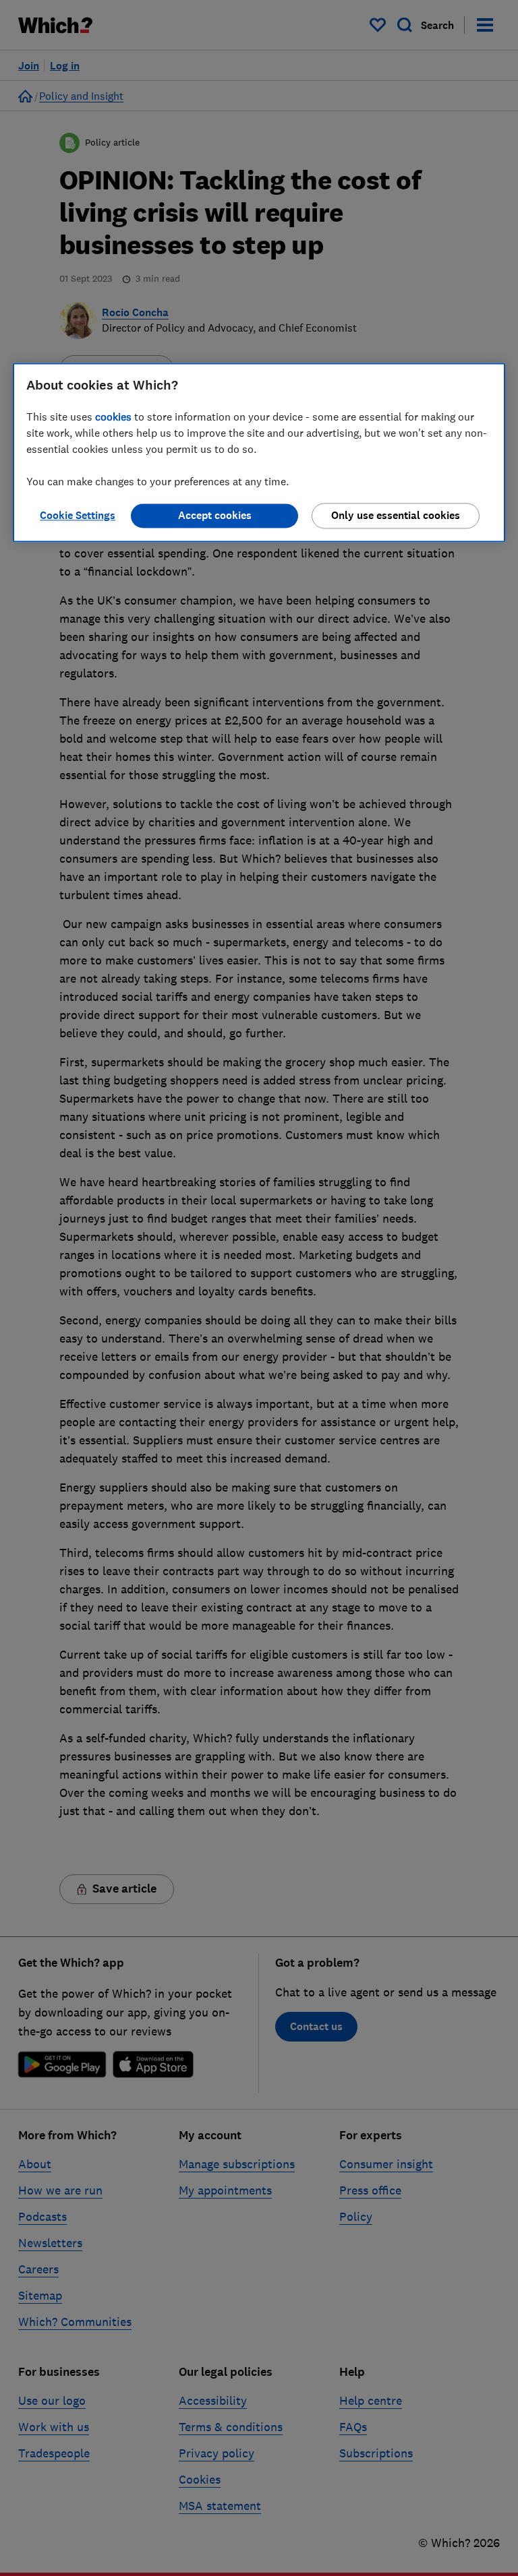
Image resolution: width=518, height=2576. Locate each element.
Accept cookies (215, 516)
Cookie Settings (78, 516)
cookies (113, 417)
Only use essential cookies (396, 516)
